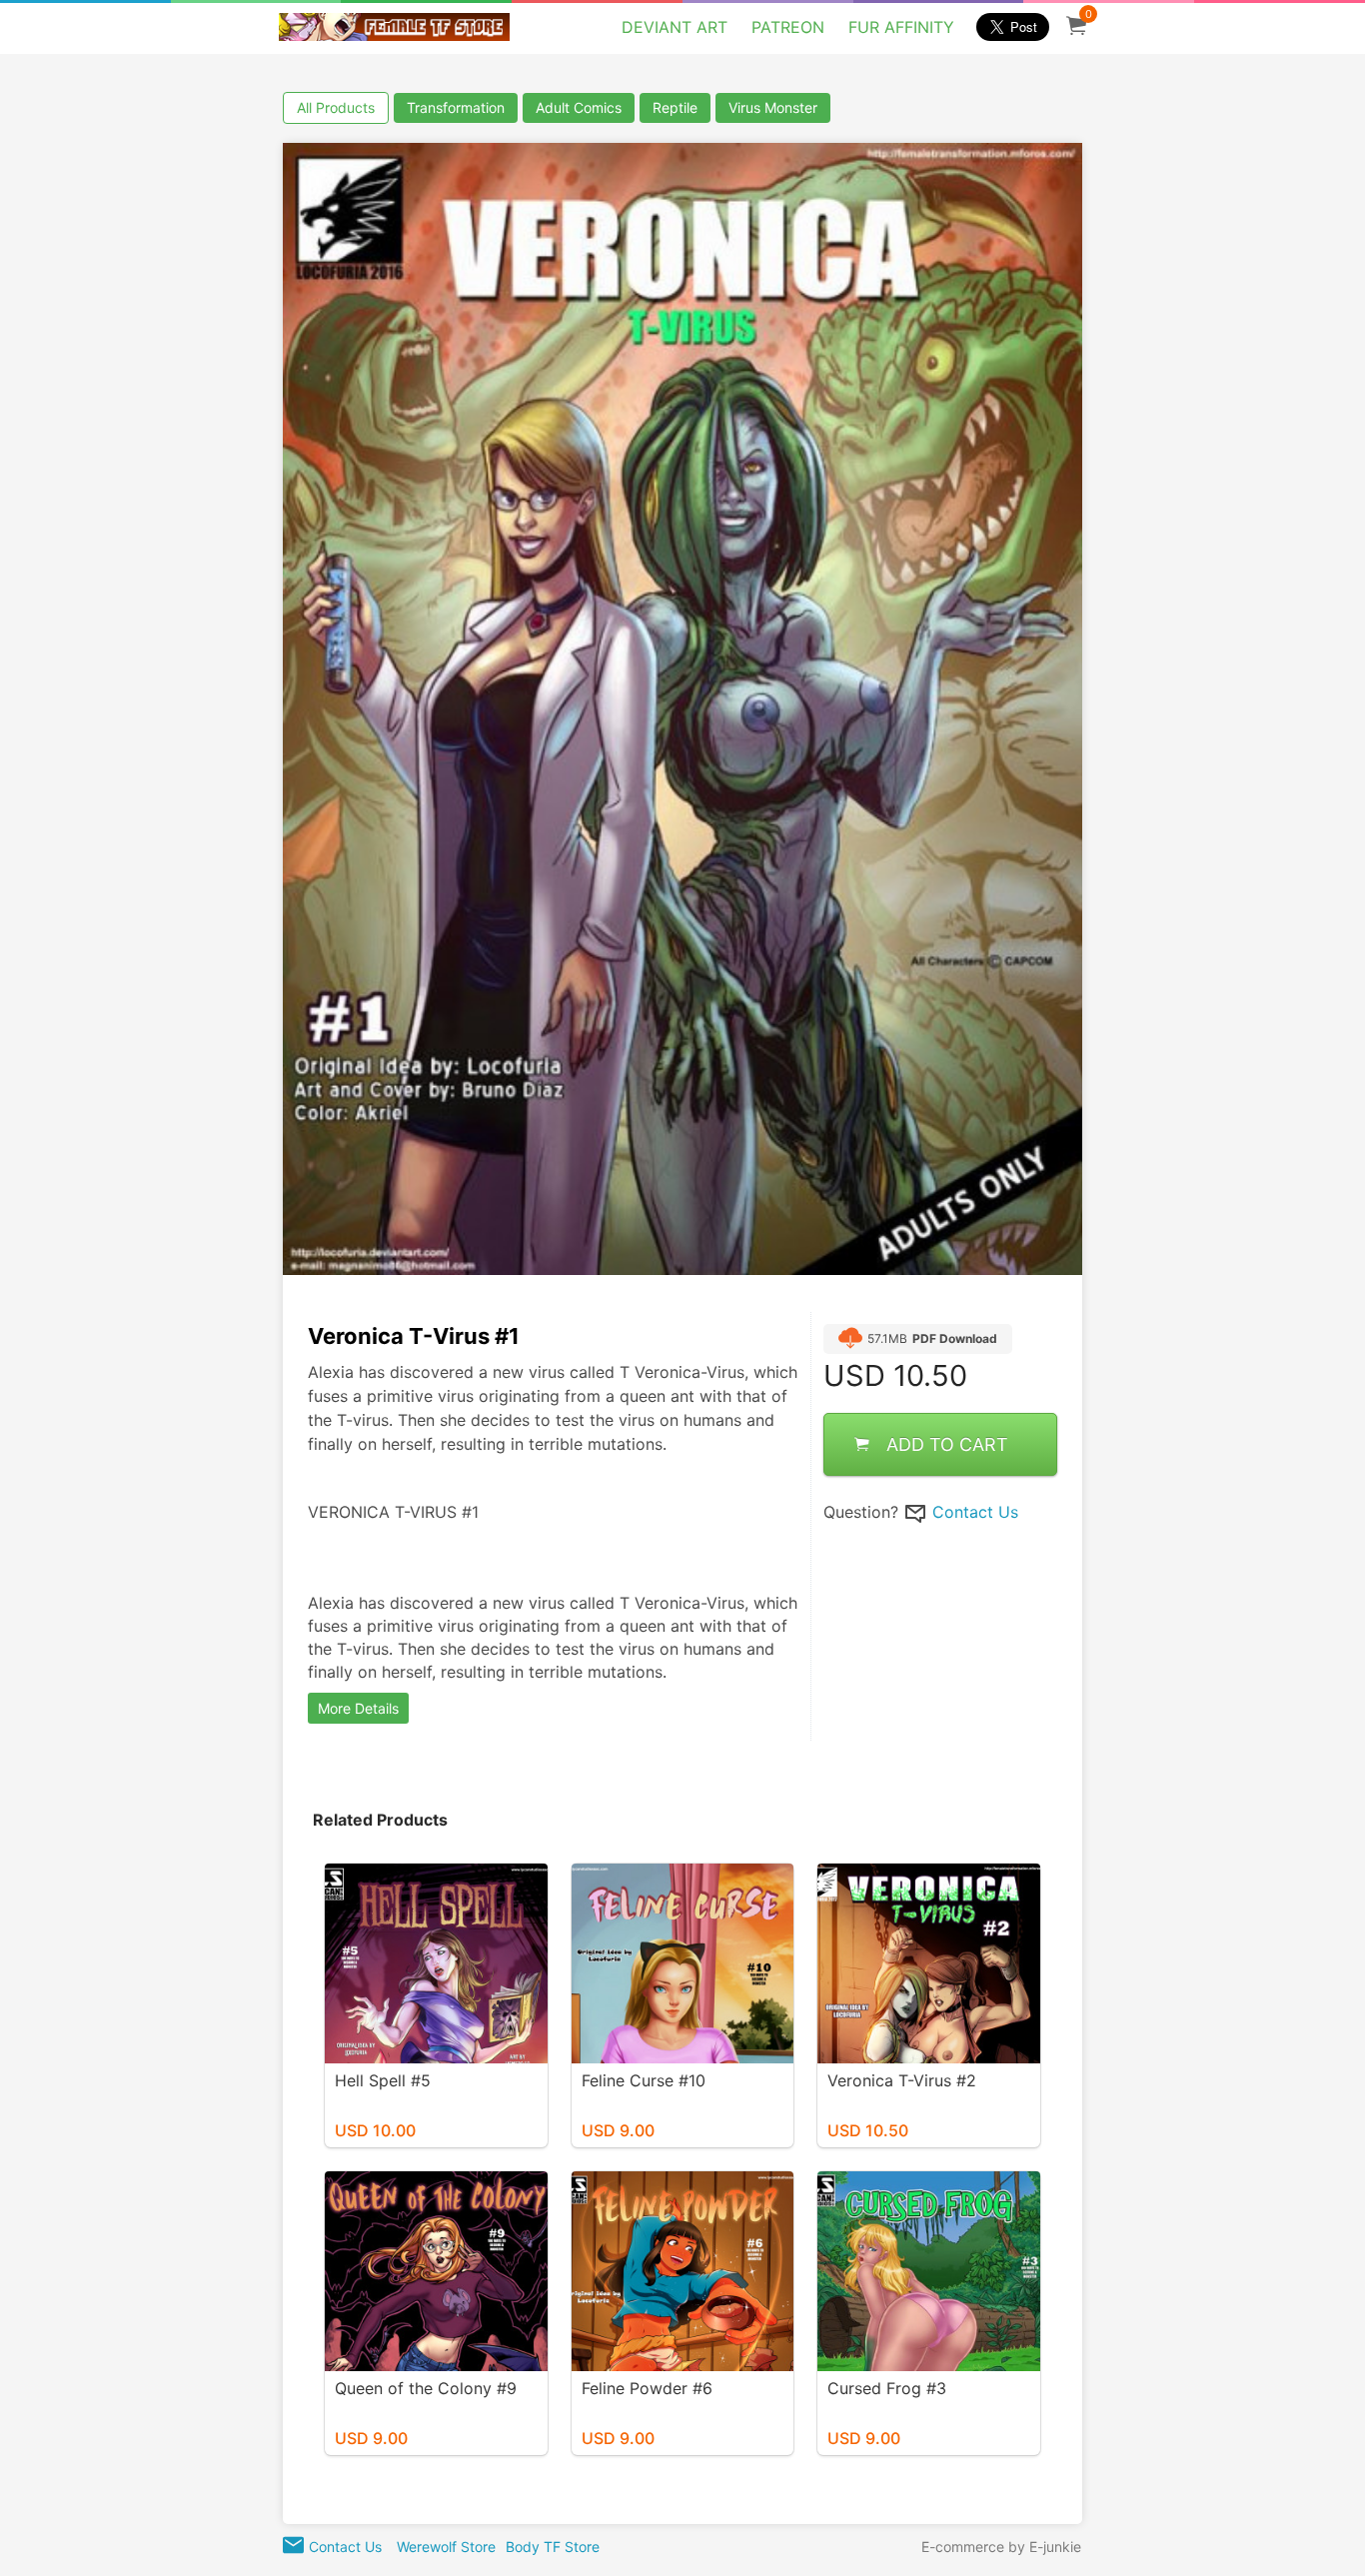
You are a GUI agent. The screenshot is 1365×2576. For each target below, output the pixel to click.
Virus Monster (773, 107)
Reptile (675, 107)
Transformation (456, 107)
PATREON (788, 27)
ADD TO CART (947, 1443)
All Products (336, 107)
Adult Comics (579, 107)
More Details (358, 1708)
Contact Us (975, 1511)
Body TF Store (553, 2547)
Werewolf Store (446, 2547)
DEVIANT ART (675, 27)
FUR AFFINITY (901, 27)
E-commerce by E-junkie (1001, 2547)
